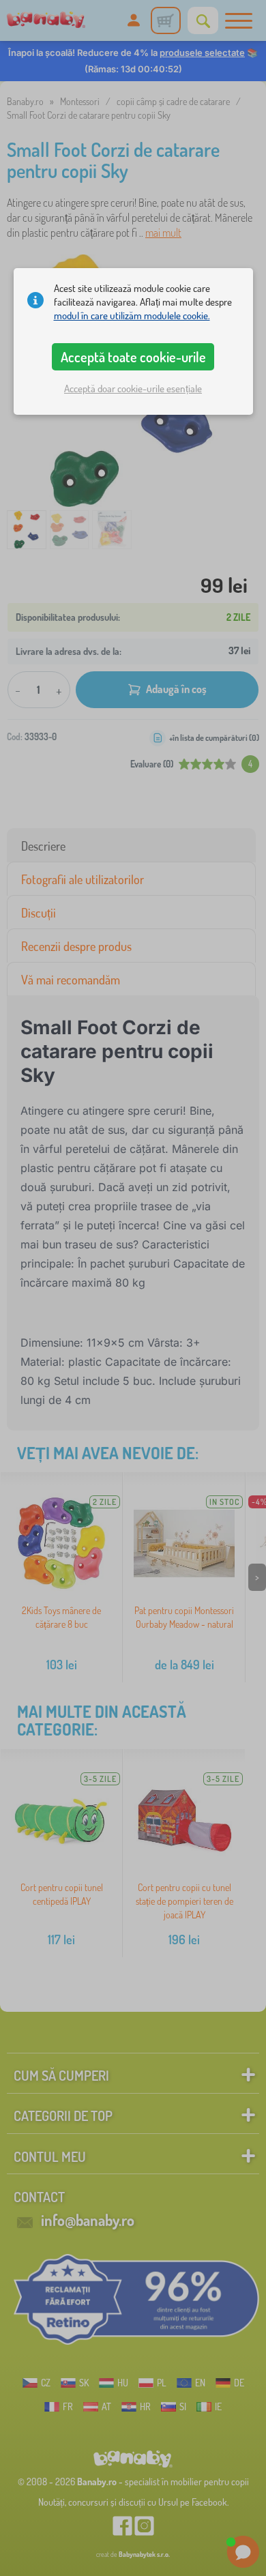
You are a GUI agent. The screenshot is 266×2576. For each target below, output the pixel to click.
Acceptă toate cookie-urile (133, 357)
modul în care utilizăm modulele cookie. (132, 316)
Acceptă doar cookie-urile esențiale (133, 389)
